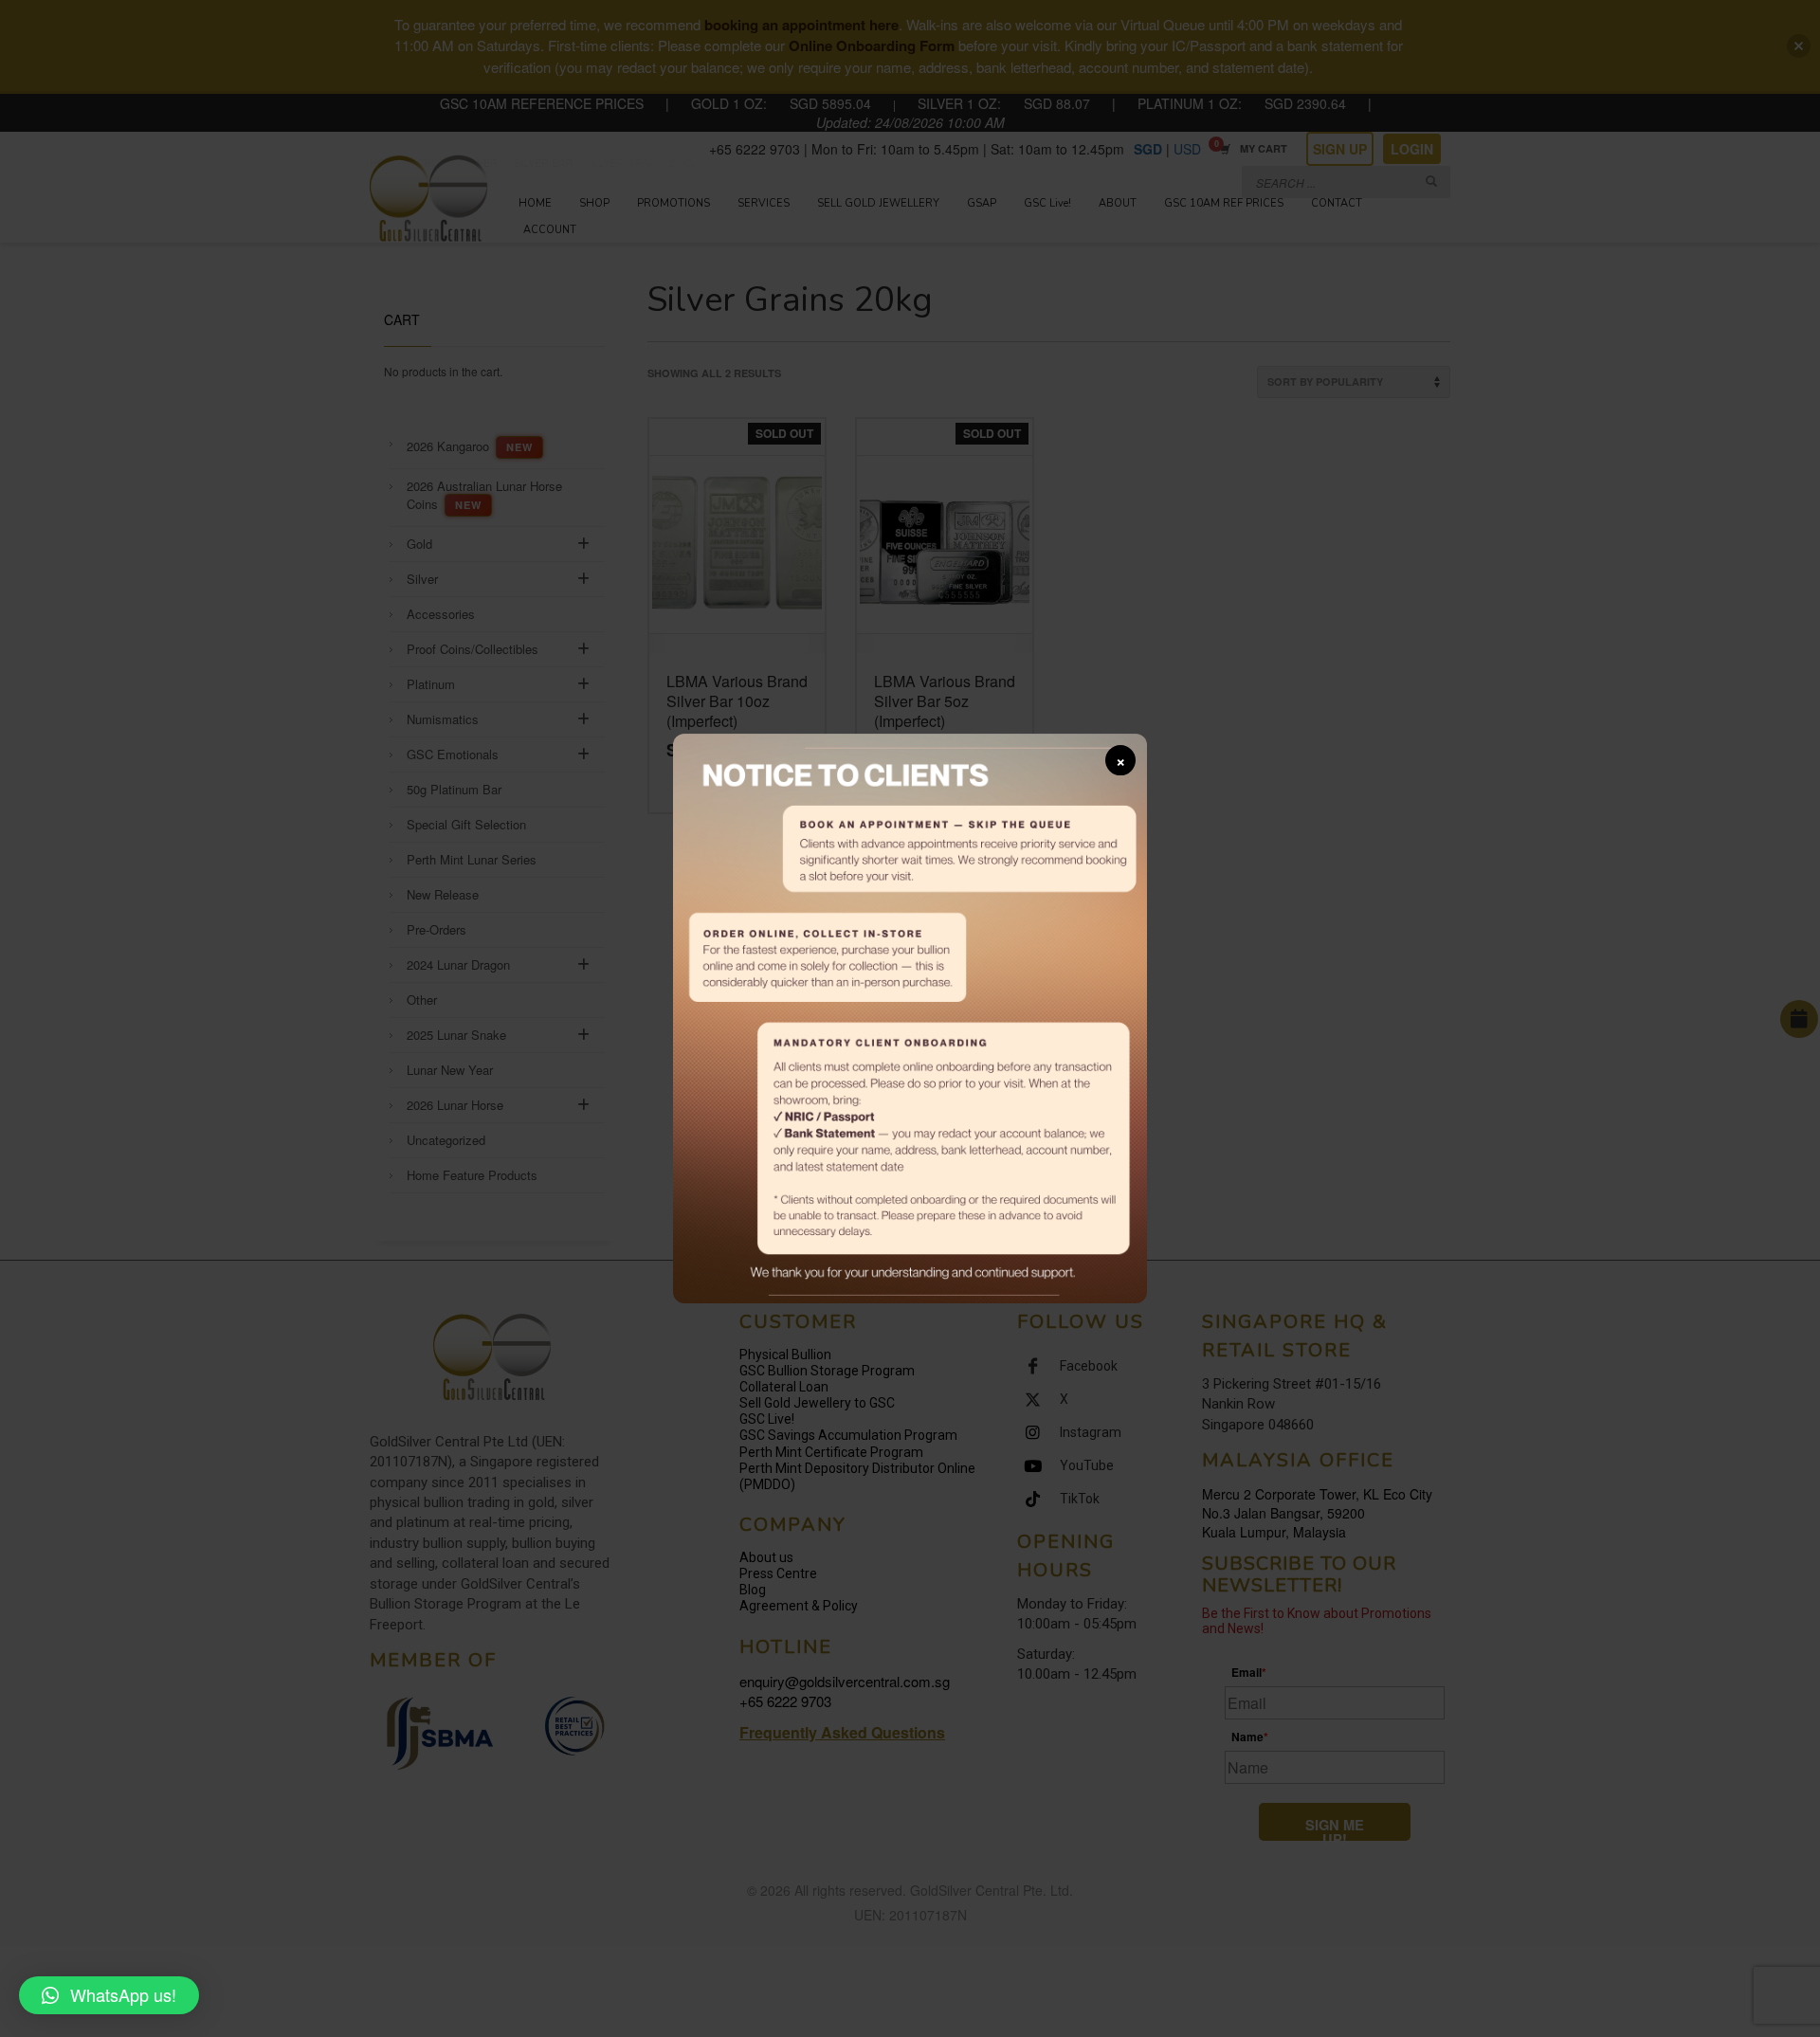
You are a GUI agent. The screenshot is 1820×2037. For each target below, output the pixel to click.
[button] (109, 1995)
